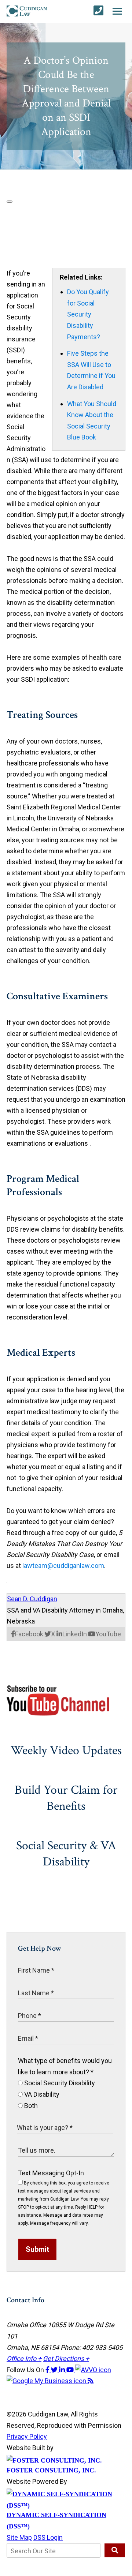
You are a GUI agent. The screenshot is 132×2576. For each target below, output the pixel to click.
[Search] (115, 2550)
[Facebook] (48, 2370)
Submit (37, 2249)
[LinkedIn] (63, 2370)
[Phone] (98, 11)
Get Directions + (66, 2358)
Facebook (29, 1634)
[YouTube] (71, 2370)
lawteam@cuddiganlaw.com (63, 1566)
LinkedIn (75, 1634)
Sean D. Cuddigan (32, 1599)
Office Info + (24, 2358)
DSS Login (48, 2537)
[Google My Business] (47, 2381)
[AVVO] (93, 2370)
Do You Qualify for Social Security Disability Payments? (88, 314)
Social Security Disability (59, 2083)
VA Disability (41, 2094)
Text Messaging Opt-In (51, 2173)
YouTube (108, 1634)
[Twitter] (55, 2370)
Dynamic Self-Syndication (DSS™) (56, 2521)
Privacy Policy (27, 2436)
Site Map (19, 2537)
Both (30, 2106)
